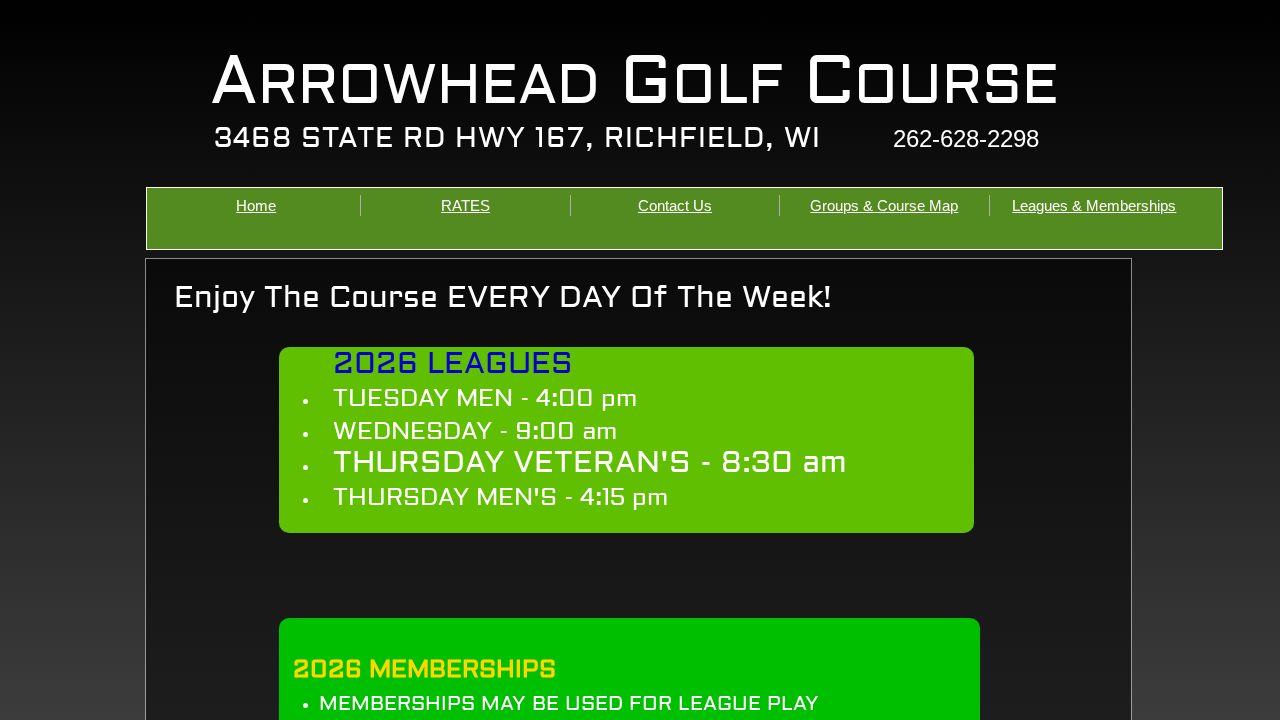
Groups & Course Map (884, 205)
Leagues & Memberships (1094, 205)
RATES (465, 205)
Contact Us (675, 205)
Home (256, 205)
